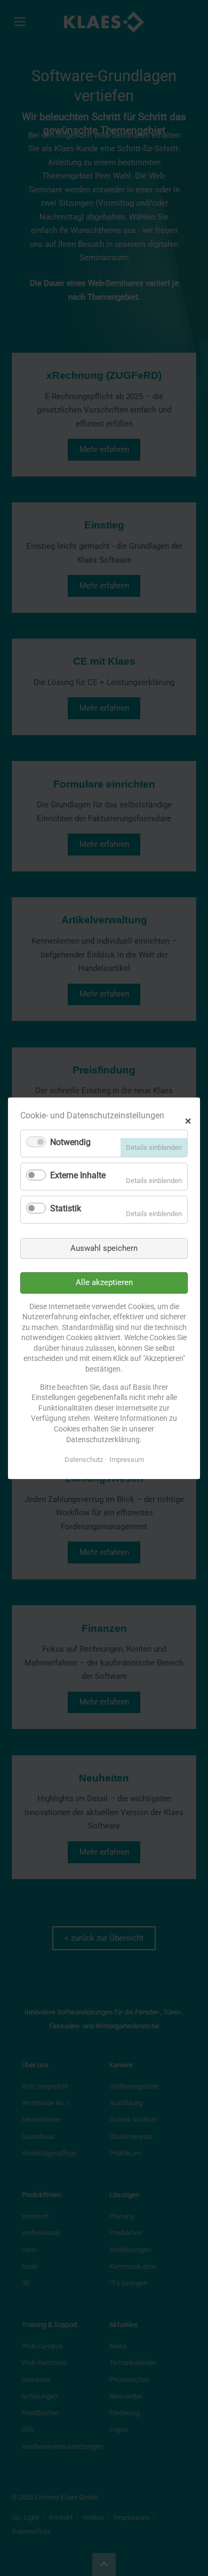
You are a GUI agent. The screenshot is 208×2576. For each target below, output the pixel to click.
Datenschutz (84, 1460)
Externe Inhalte (78, 1175)
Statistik (66, 1208)
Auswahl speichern (104, 1248)
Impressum (127, 1460)
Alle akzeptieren (104, 1282)
